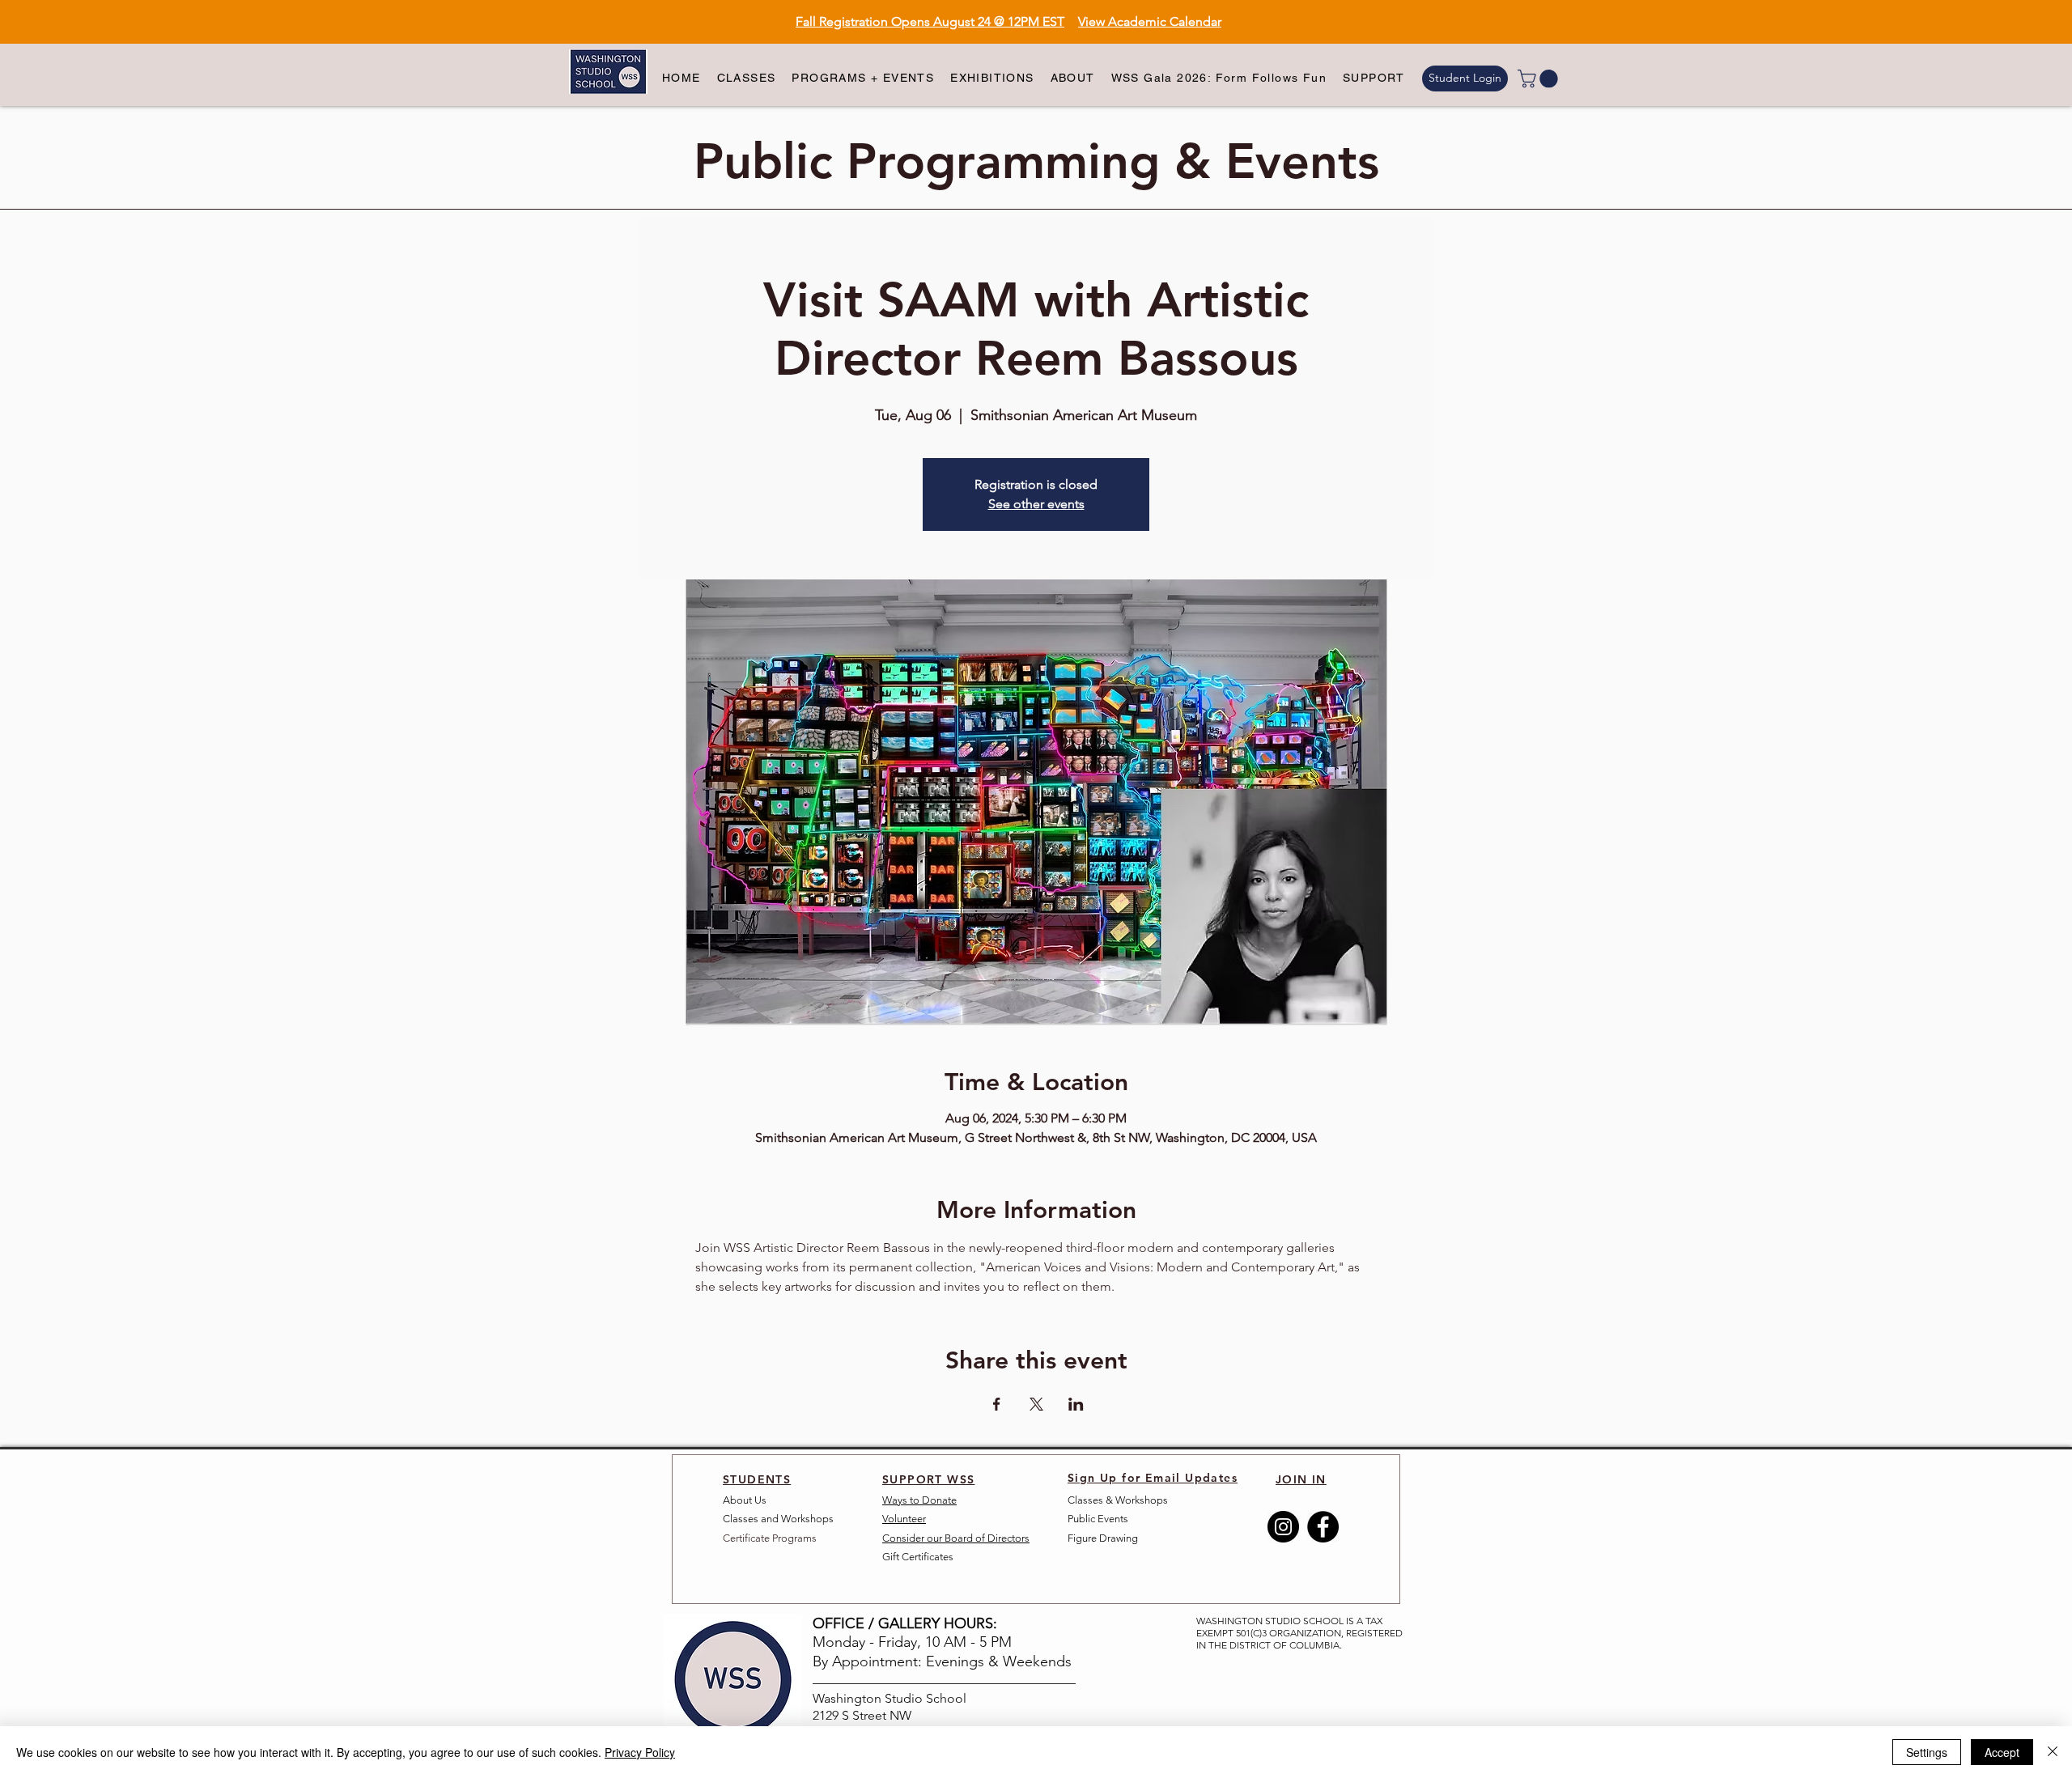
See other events (1036, 504)
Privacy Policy (640, 1752)
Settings (1927, 1752)
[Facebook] (1323, 1527)
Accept (2002, 1752)
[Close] (2053, 1752)
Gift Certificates (918, 1557)
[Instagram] (1283, 1527)
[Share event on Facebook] (997, 1404)
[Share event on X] (1036, 1404)
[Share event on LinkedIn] (1076, 1404)
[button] (747, 79)
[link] (1540, 79)
